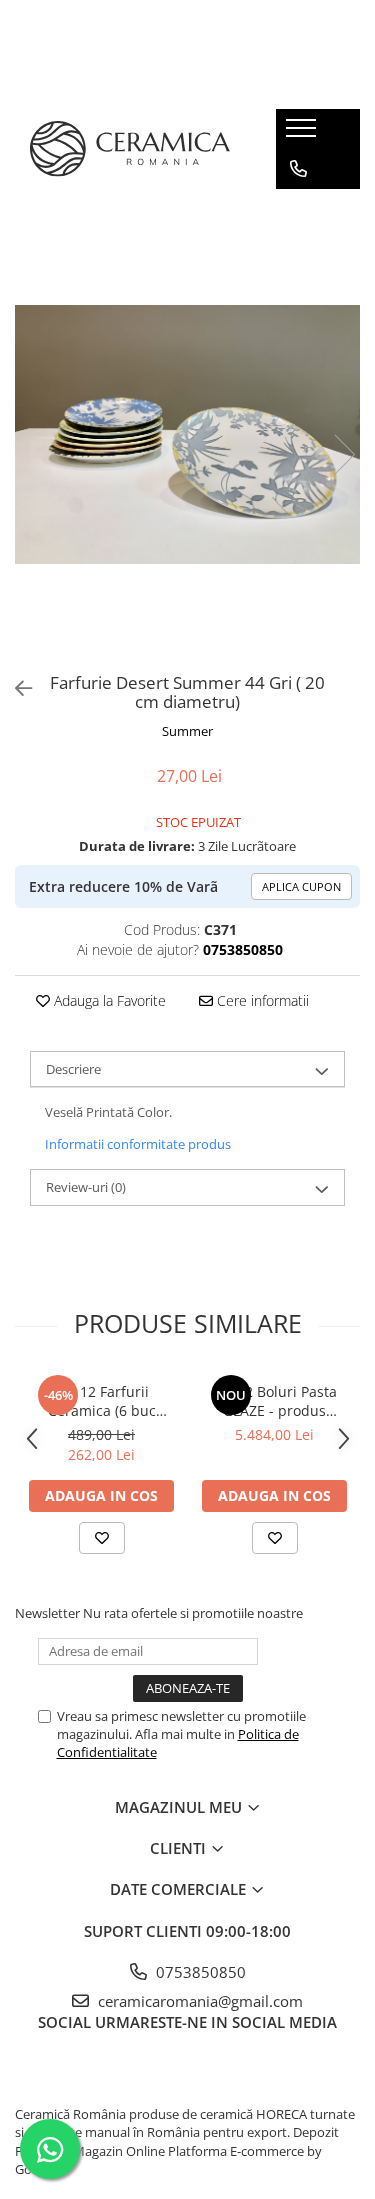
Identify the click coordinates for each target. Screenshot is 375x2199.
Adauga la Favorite (108, 1000)
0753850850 (199, 1972)
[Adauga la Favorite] (102, 1538)
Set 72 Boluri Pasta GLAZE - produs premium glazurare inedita (275, 1401)
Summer (187, 731)
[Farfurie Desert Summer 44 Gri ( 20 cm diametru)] (187, 434)
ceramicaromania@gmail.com (198, 2001)
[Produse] (303, 134)
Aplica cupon (301, 886)
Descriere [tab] (73, 1069)
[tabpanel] (187, 434)
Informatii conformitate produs (138, 1144)
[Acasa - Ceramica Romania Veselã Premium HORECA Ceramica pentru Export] (130, 149)
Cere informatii (261, 1000)
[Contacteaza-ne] (298, 169)
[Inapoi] (15, 688)
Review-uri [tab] (86, 1187)
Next (344, 454)
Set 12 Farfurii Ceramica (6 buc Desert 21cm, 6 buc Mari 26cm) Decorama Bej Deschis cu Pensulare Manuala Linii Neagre (101, 1401)
